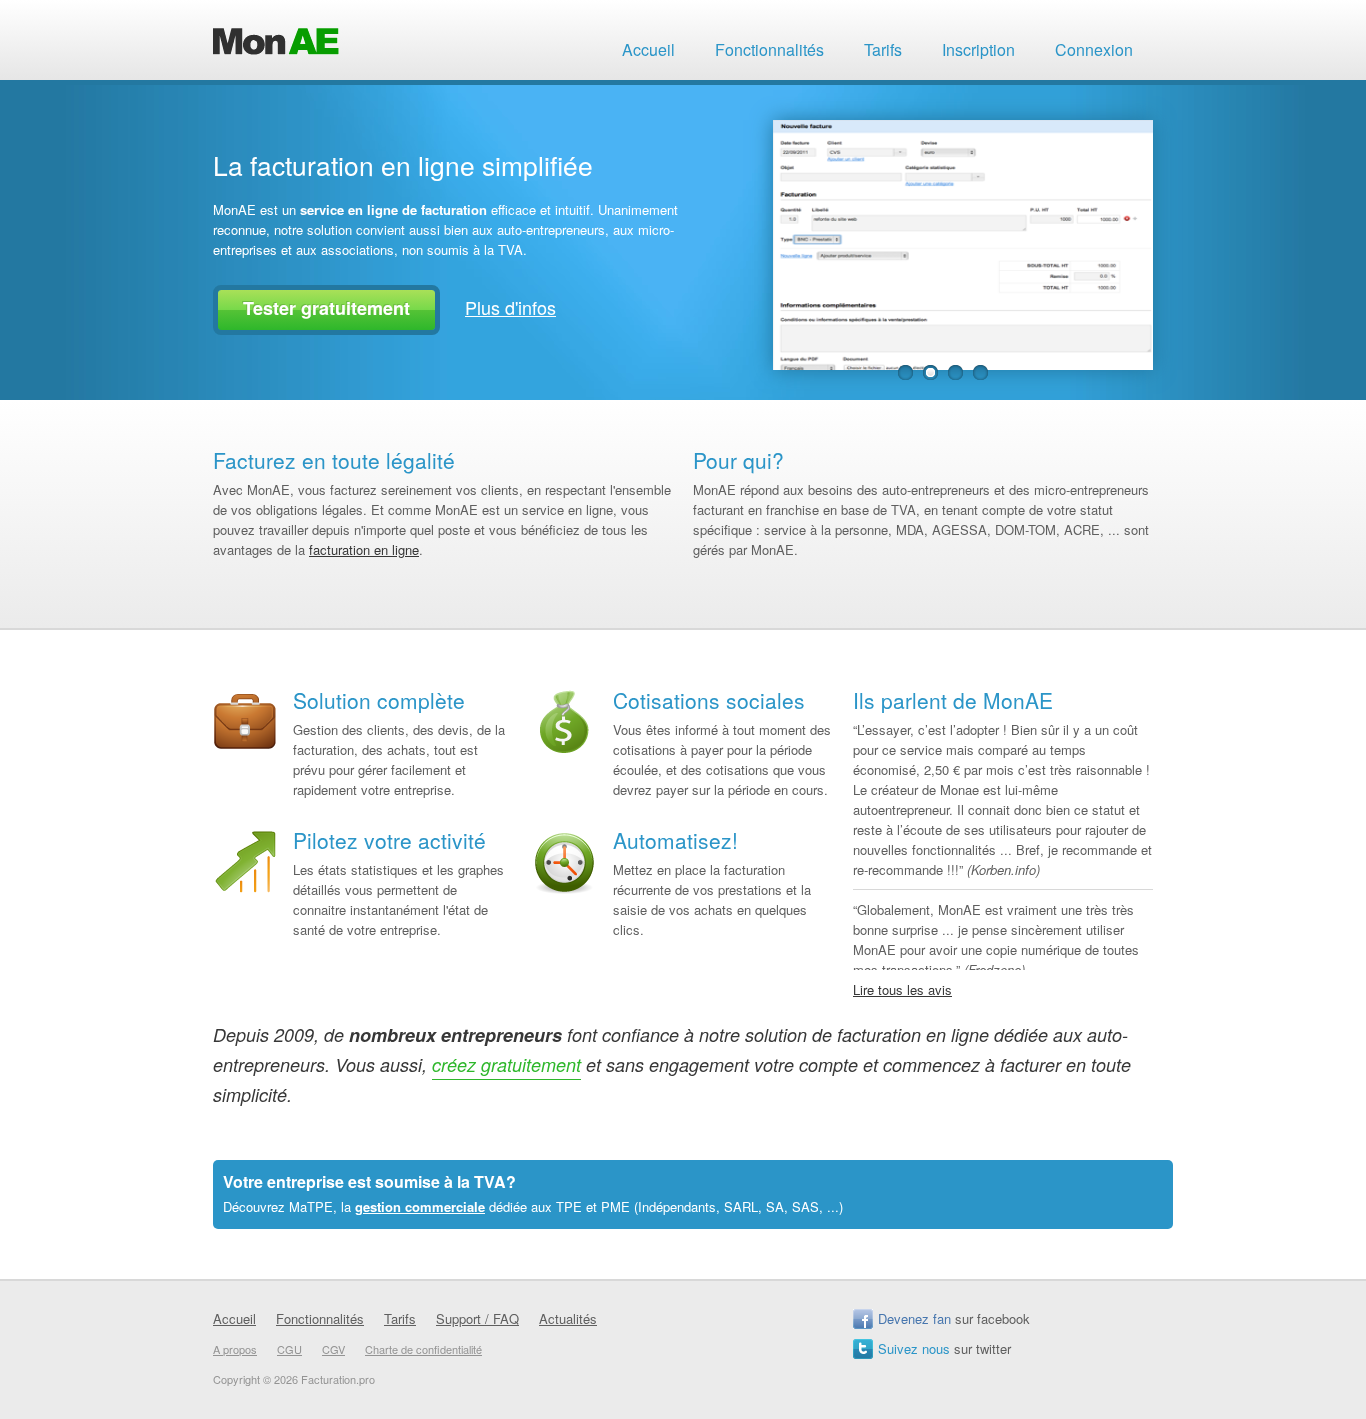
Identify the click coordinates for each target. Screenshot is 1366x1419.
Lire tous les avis (902, 989)
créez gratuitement (506, 1064)
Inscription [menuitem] (978, 49)
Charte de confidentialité (423, 1349)
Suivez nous (914, 1348)
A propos (235, 1349)
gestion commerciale (420, 1206)
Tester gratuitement (326, 308)
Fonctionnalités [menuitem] (769, 49)
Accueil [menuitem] (648, 49)
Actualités (568, 1318)
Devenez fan (914, 1318)
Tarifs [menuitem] (883, 49)
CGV (333, 1349)
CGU (289, 1349)
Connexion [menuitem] (1094, 49)
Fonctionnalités (320, 1318)
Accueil (234, 1318)
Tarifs (400, 1318)
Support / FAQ (477, 1318)
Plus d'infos (510, 307)
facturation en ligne (364, 549)
